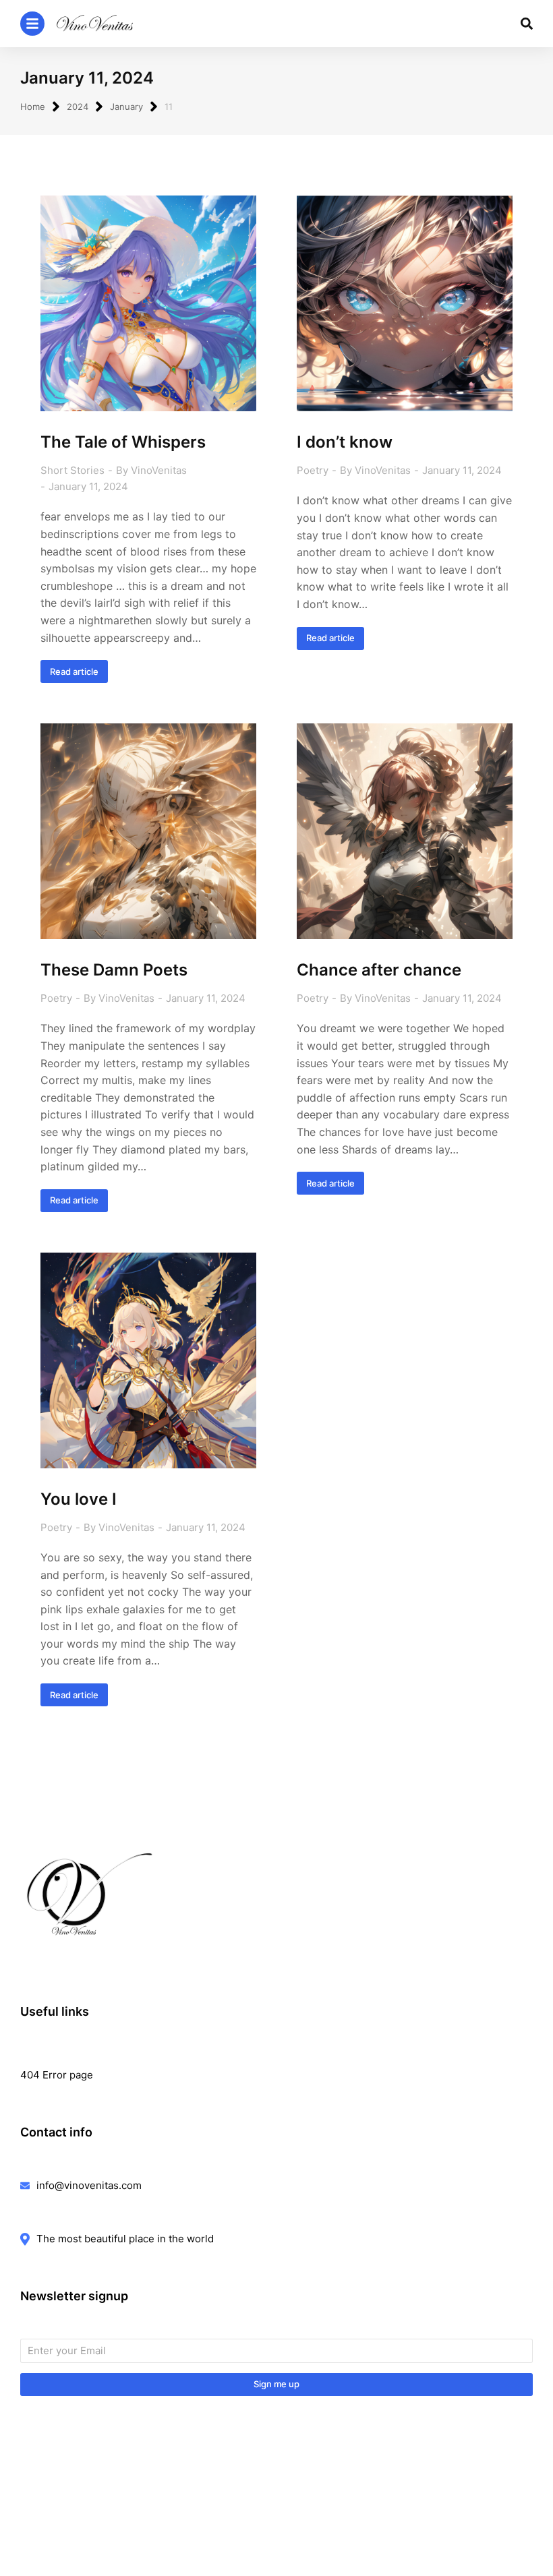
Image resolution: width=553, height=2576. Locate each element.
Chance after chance (379, 970)
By (151, 470)
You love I (79, 1499)
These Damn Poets (114, 970)
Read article (74, 671)
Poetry (313, 470)
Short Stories (72, 470)
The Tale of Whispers (123, 442)
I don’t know (345, 442)
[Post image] (148, 303)
